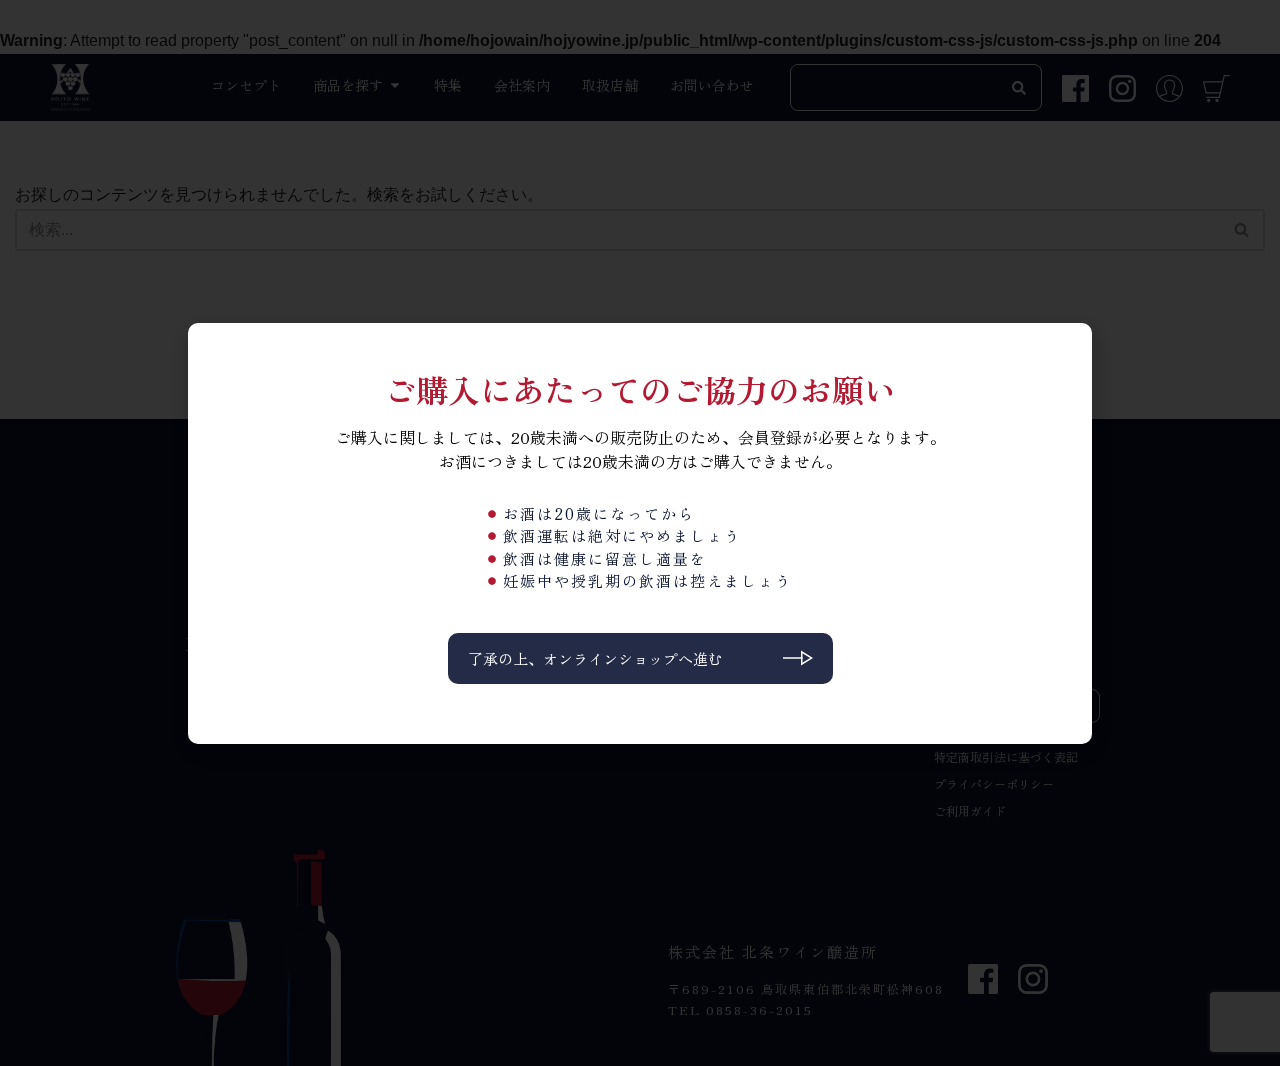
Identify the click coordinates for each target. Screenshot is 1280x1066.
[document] (640, 533)
